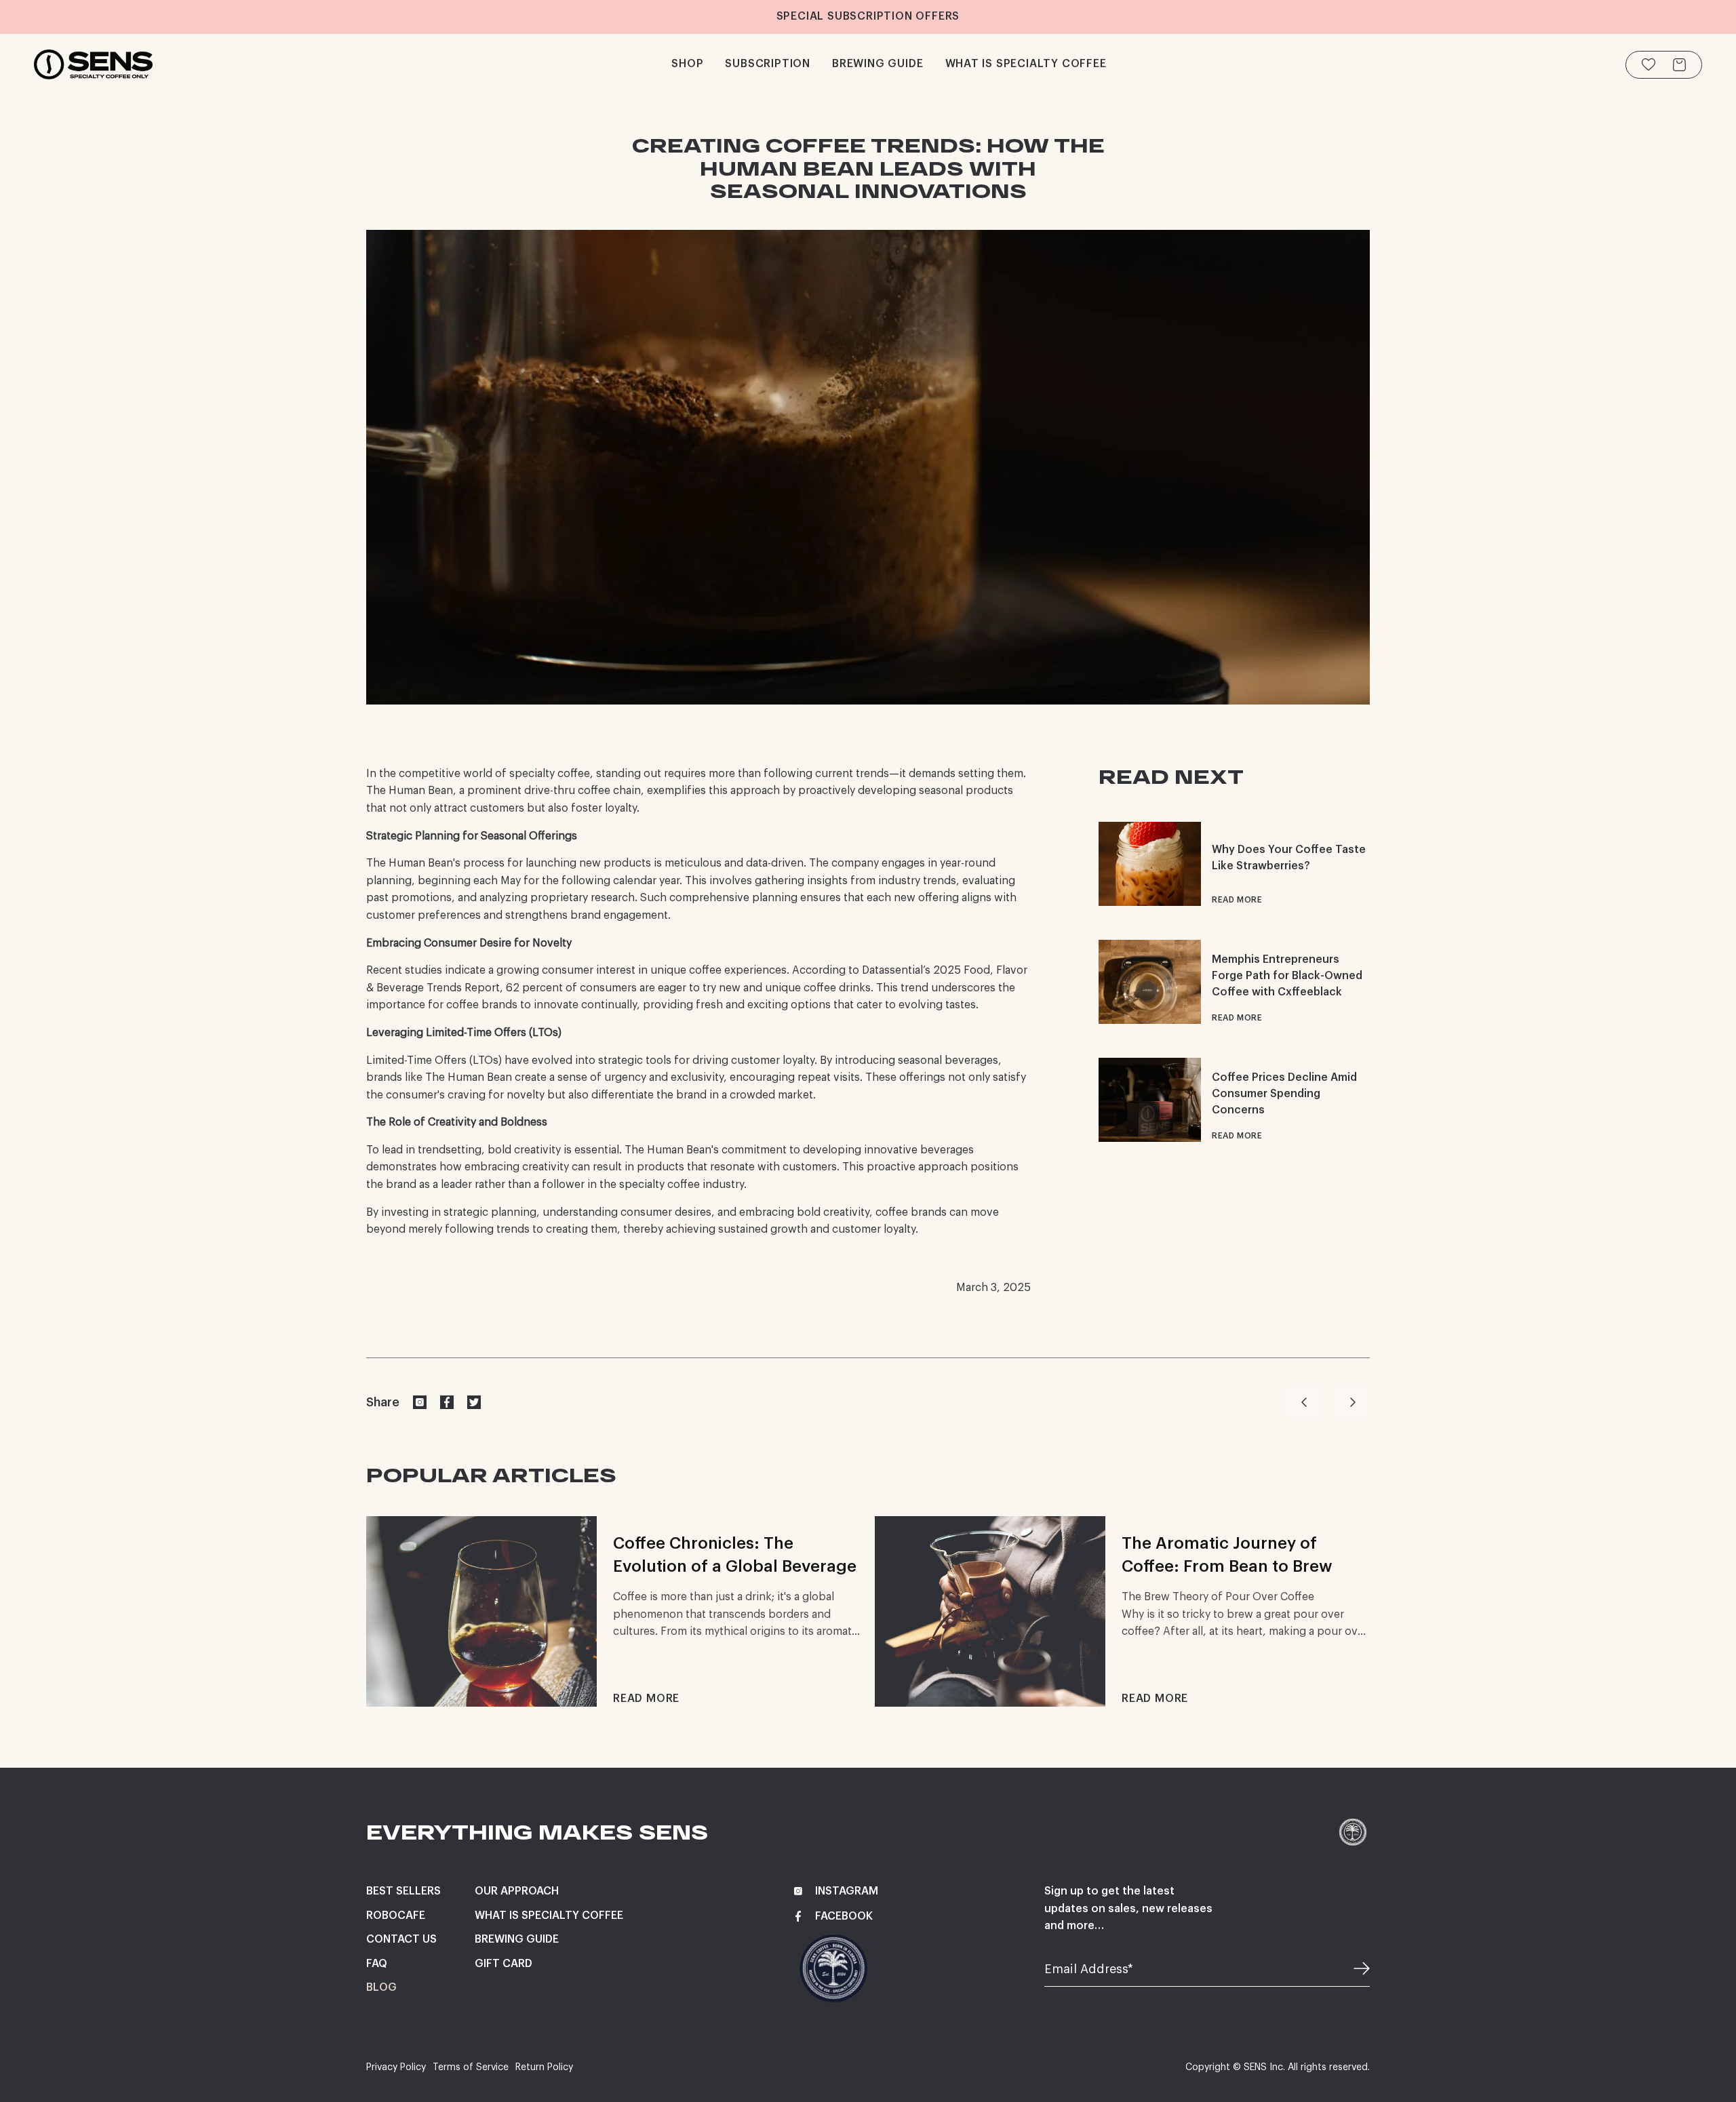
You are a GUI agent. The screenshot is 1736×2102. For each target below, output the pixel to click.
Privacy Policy (396, 2067)
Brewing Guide (517, 1939)
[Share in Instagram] (420, 1402)
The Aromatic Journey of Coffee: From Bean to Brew (1227, 1555)
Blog (381, 1987)
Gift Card (504, 1964)
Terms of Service (471, 2067)
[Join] (1353, 1970)
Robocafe (396, 1916)
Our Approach (517, 1891)
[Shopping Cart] (1679, 65)
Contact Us (401, 1939)
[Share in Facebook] (447, 1402)
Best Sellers (403, 1891)
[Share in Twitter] (474, 1402)
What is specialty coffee (549, 1916)
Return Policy (544, 2067)
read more (1237, 900)
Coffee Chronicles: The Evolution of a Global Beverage (735, 1555)
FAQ (377, 1964)
